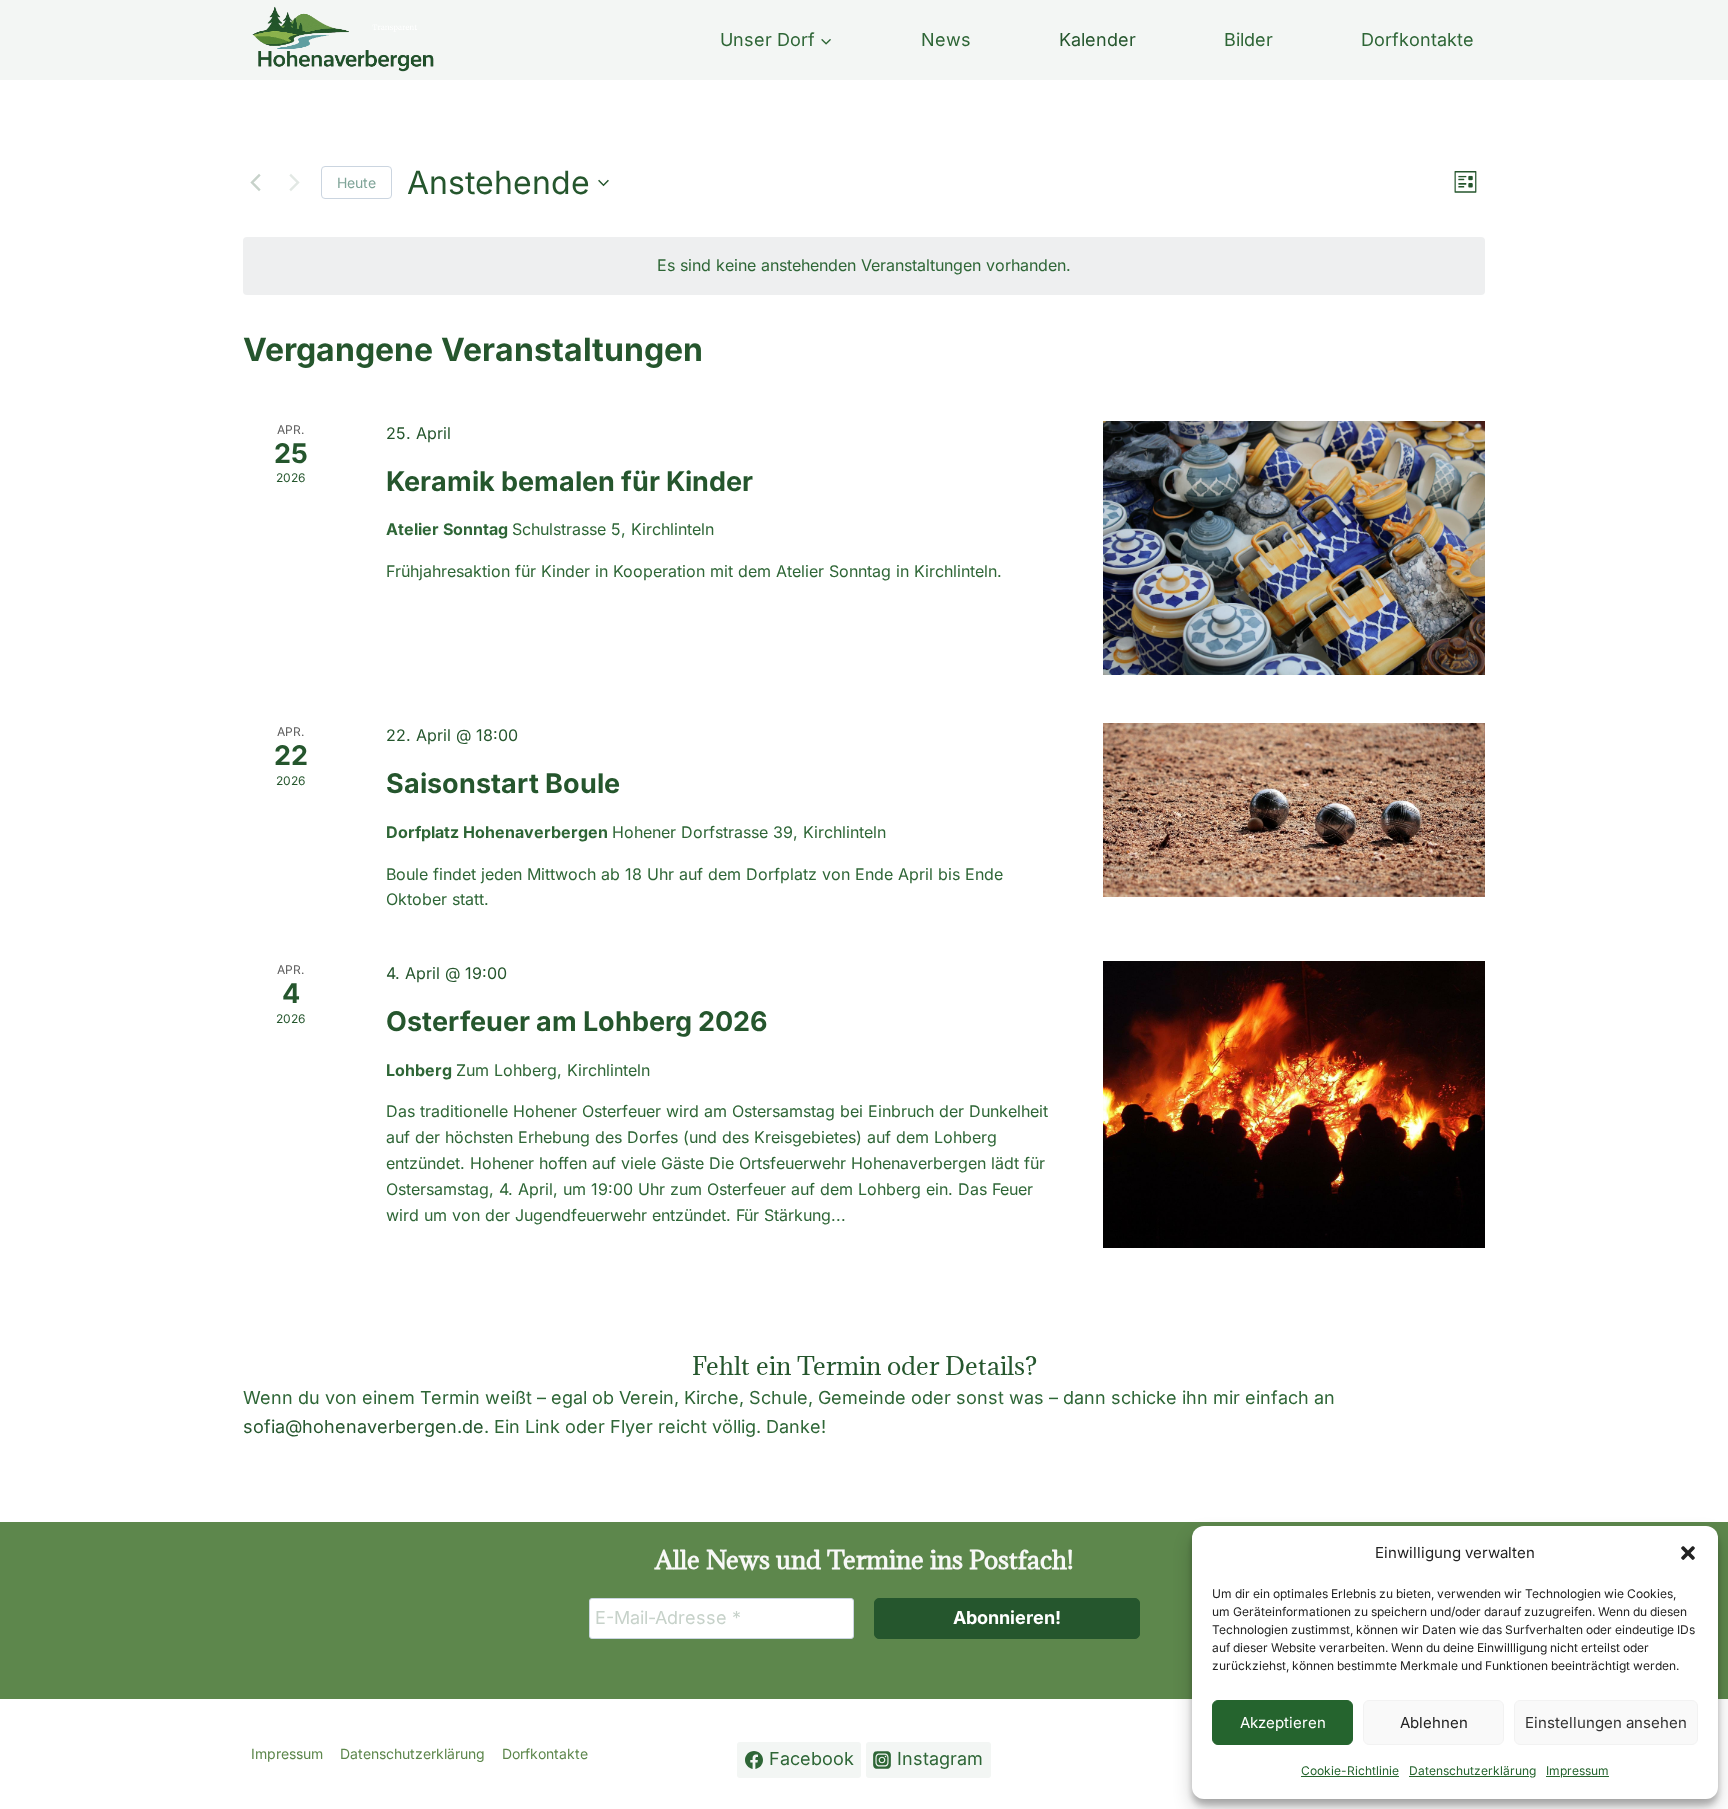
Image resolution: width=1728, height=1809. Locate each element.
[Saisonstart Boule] (1294, 810)
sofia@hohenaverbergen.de (363, 1426)
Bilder (1248, 39)
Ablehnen (1434, 1722)
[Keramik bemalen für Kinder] (1294, 548)
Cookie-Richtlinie (1350, 1770)
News (946, 39)
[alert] (864, 266)
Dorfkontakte (1417, 39)
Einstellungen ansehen (1606, 1722)
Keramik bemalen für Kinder (569, 481)
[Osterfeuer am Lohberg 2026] (1294, 1104)
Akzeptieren (1283, 1722)
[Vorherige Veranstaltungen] (255, 183)
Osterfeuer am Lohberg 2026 (577, 1021)
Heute (356, 182)
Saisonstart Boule (503, 783)
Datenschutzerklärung (1472, 1770)
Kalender (1097, 39)
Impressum (1577, 1770)
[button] (1688, 1553)
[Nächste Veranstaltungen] (294, 183)
